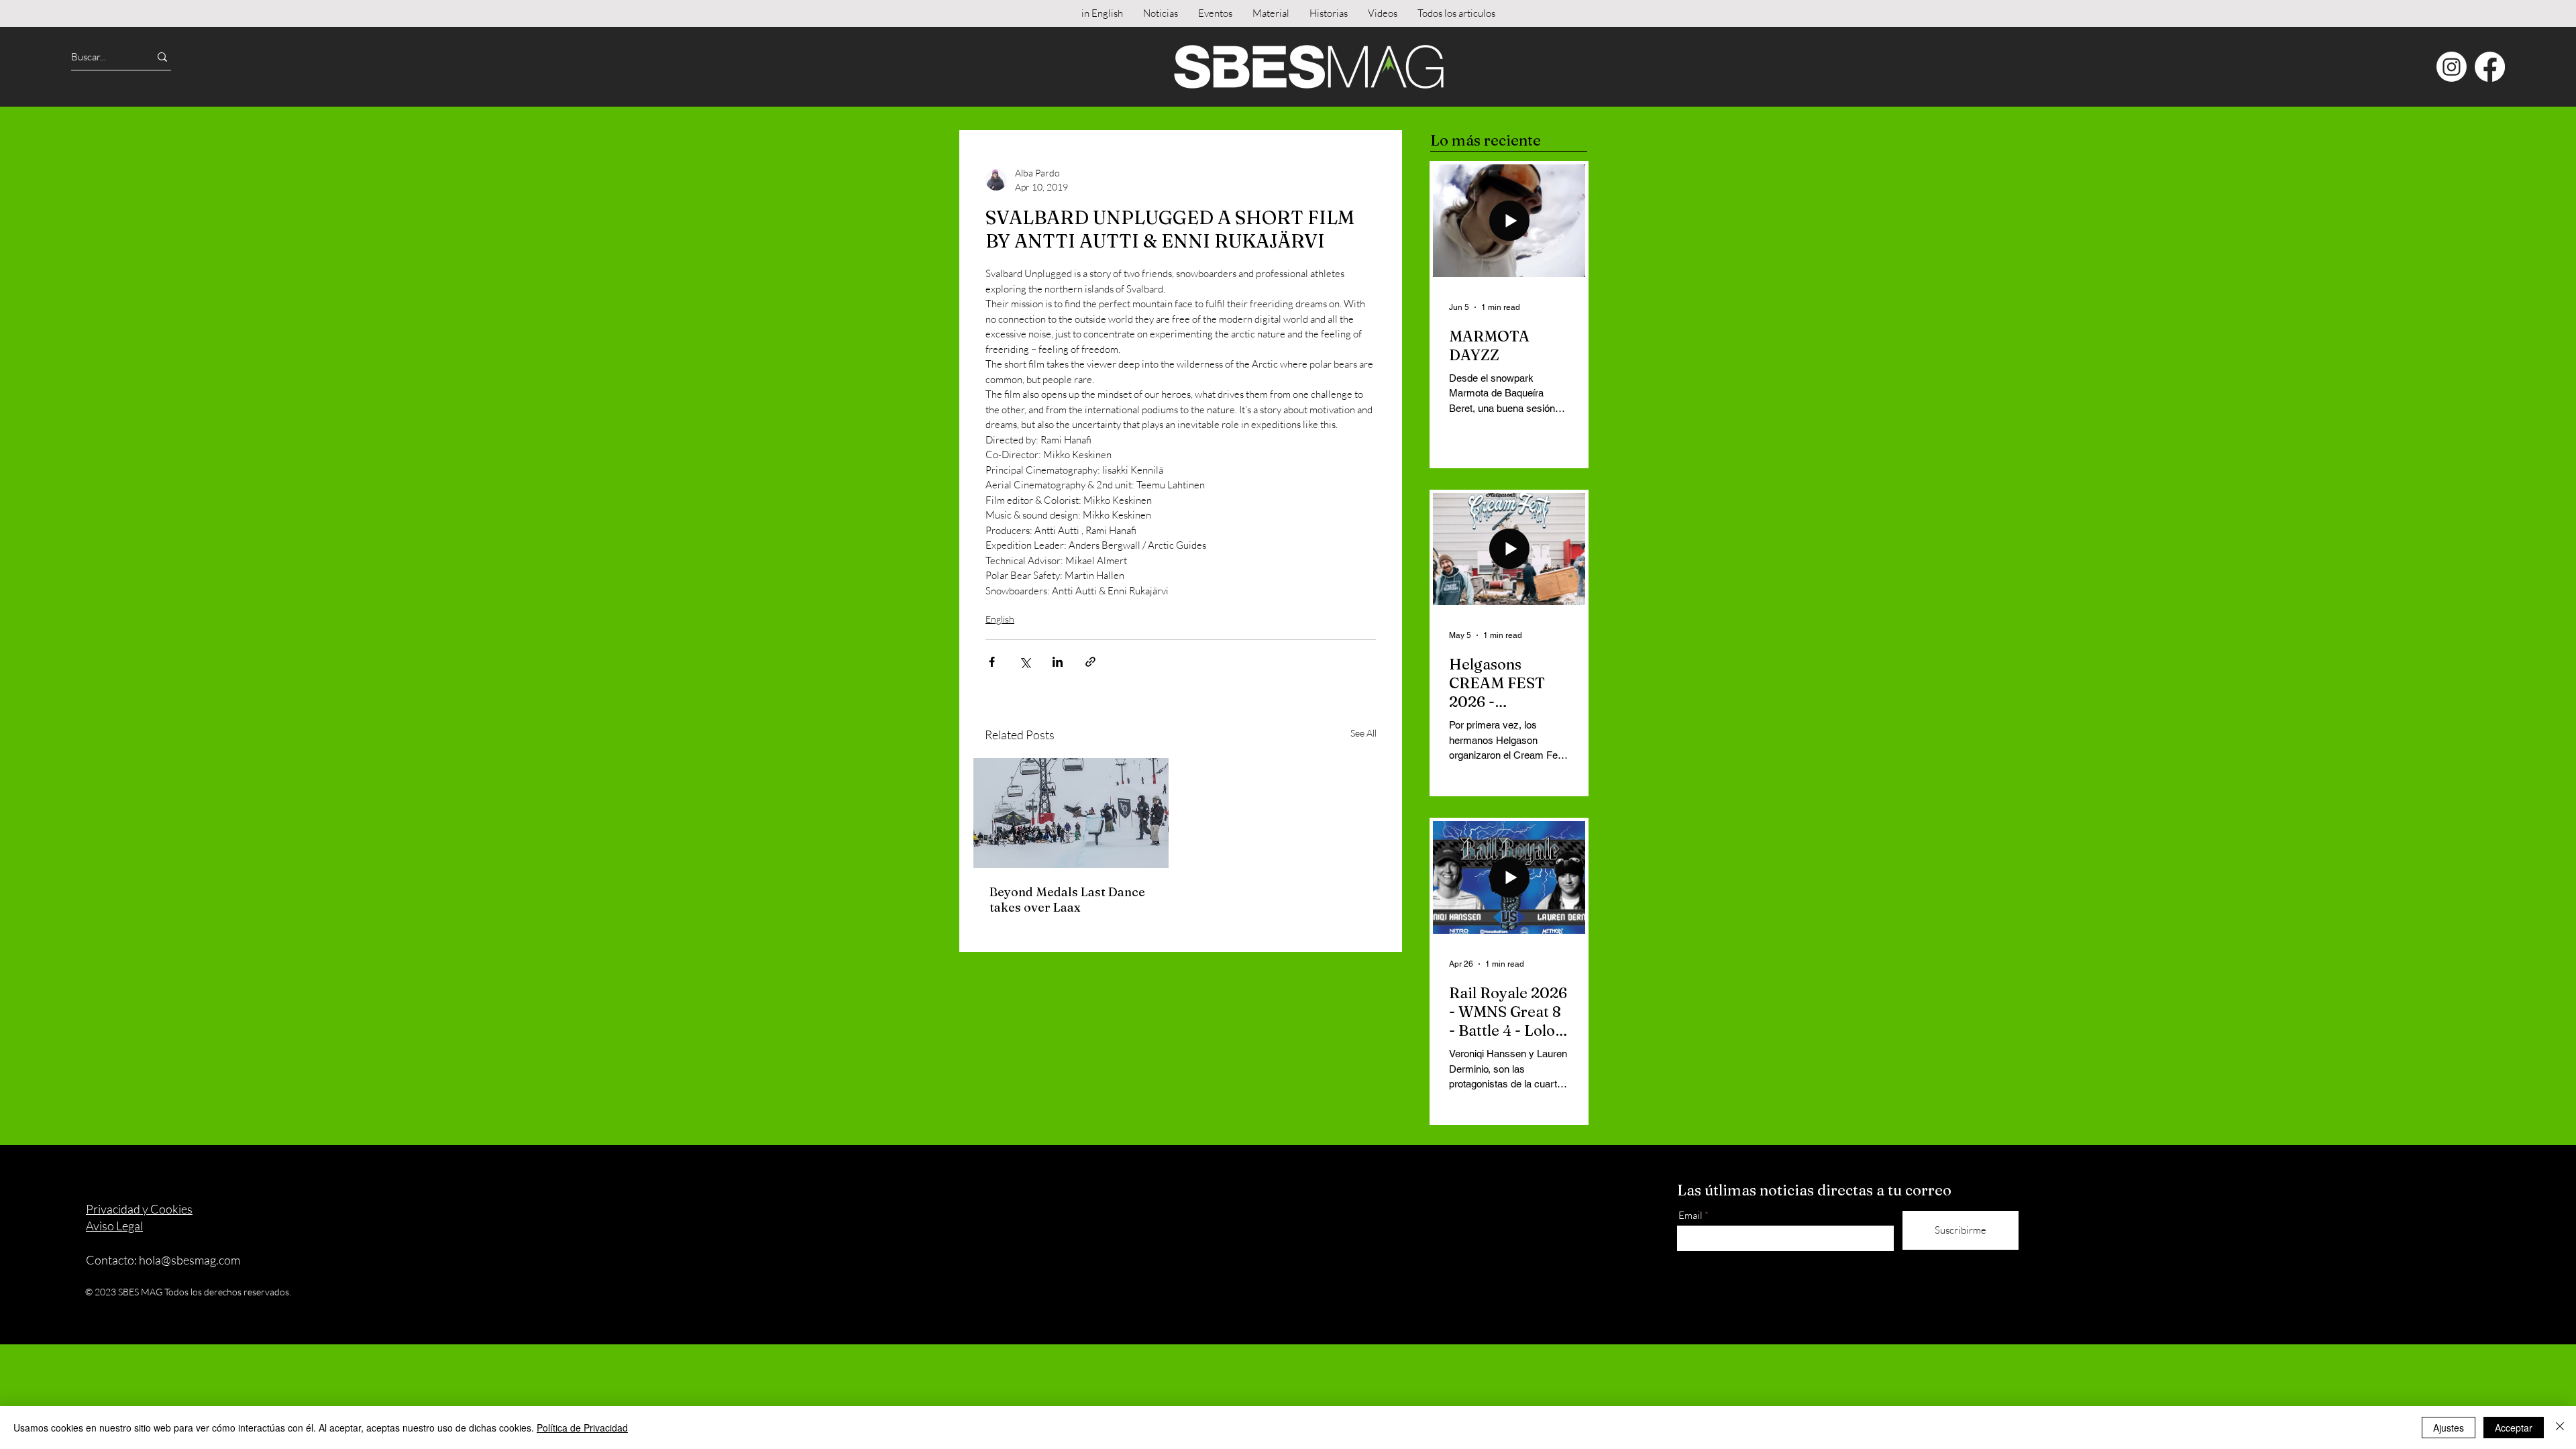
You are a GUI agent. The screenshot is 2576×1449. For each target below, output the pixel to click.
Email (1690, 1215)
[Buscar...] (162, 57)
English (1000, 619)
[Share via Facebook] (992, 662)
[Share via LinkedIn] (1058, 662)
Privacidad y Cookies (139, 1209)
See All (1363, 733)
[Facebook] (2490, 67)
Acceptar (2514, 1428)
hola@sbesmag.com (190, 1260)
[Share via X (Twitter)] (1025, 662)
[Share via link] (1090, 662)
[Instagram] (2452, 67)
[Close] (2560, 1428)
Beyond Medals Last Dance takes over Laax (1067, 900)
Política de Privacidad (582, 1428)
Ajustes (2449, 1428)
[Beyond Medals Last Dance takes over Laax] (1071, 813)
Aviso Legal (114, 1226)
